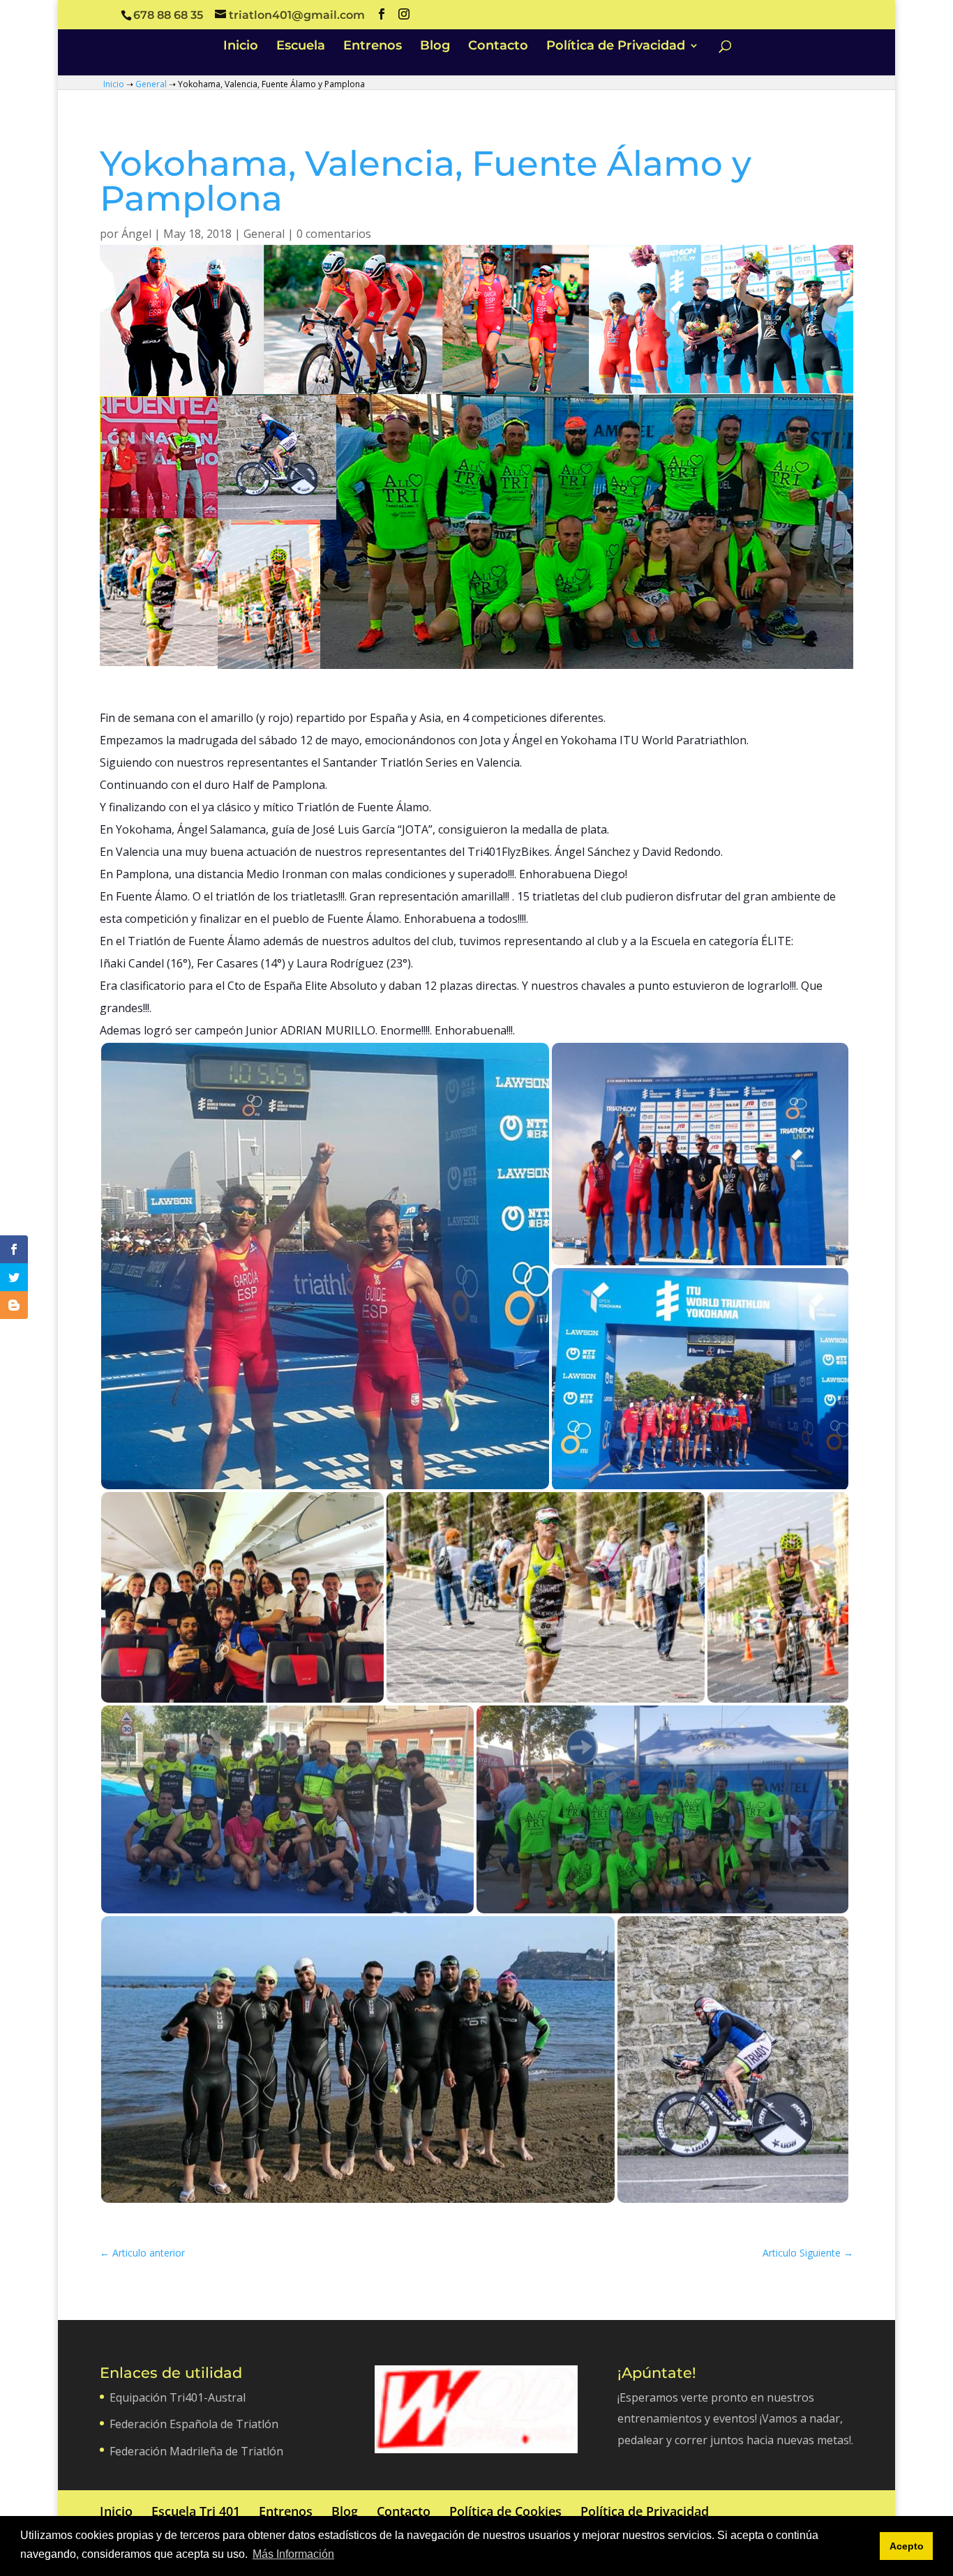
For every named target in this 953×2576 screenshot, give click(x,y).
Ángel (136, 234)
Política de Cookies (505, 2511)
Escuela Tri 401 (196, 2511)
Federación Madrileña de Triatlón (196, 2451)
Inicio (241, 47)
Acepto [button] (907, 2546)
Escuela (301, 47)
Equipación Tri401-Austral (178, 2397)
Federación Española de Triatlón (194, 2424)
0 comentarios (334, 234)
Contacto (498, 47)
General (151, 84)
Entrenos (373, 47)
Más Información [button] (293, 2554)
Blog (435, 47)
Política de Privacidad (616, 47)
